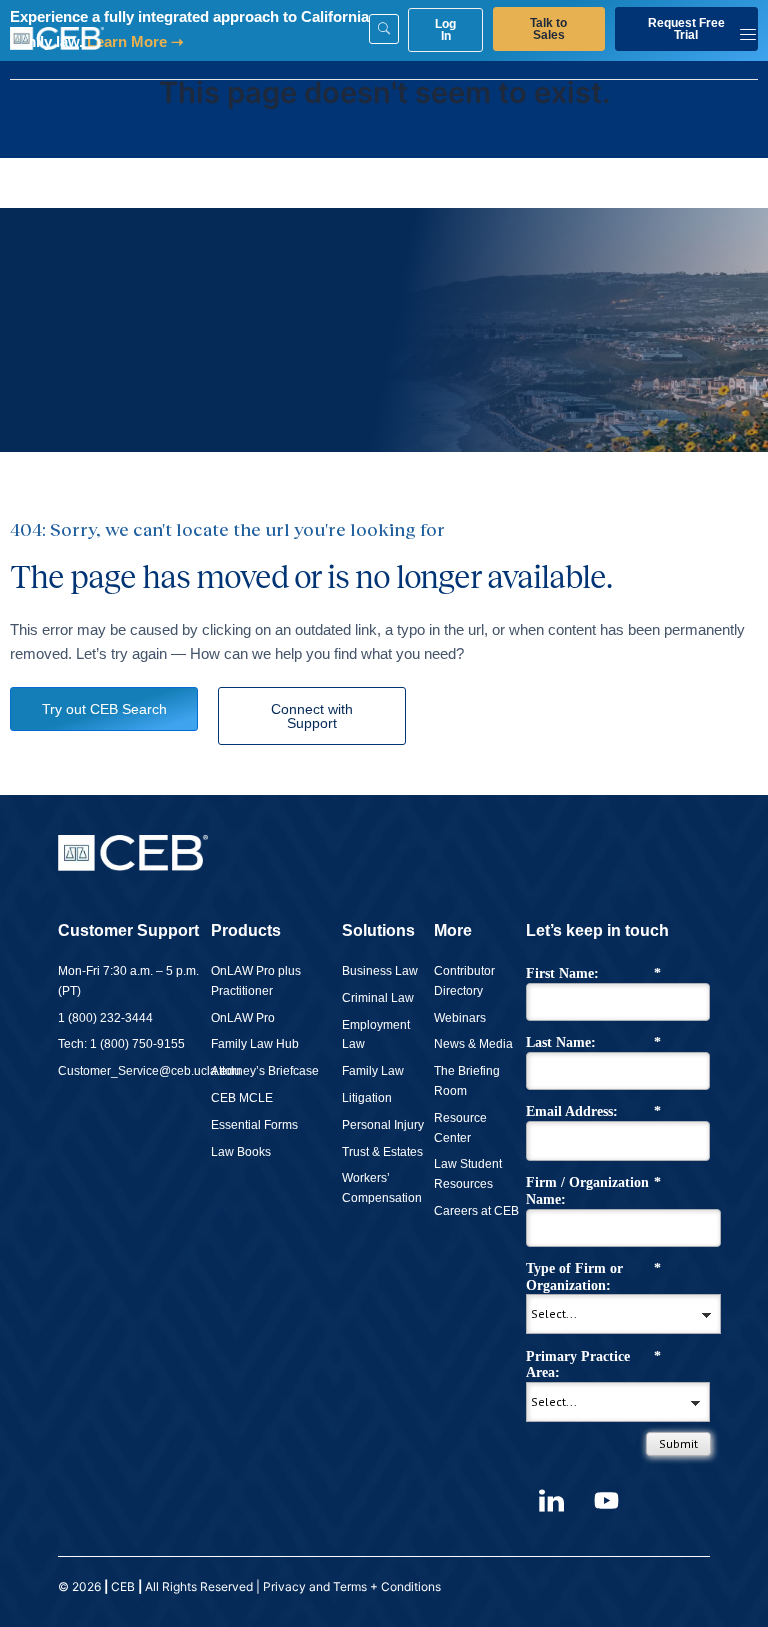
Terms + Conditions (388, 1586)
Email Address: (593, 1111)
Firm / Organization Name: (593, 1191)
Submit (678, 1443)
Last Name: (593, 1042)
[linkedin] (551, 1501)
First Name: (593, 973)
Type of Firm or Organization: (593, 1277)
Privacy (284, 1586)
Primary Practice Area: (593, 1365)
